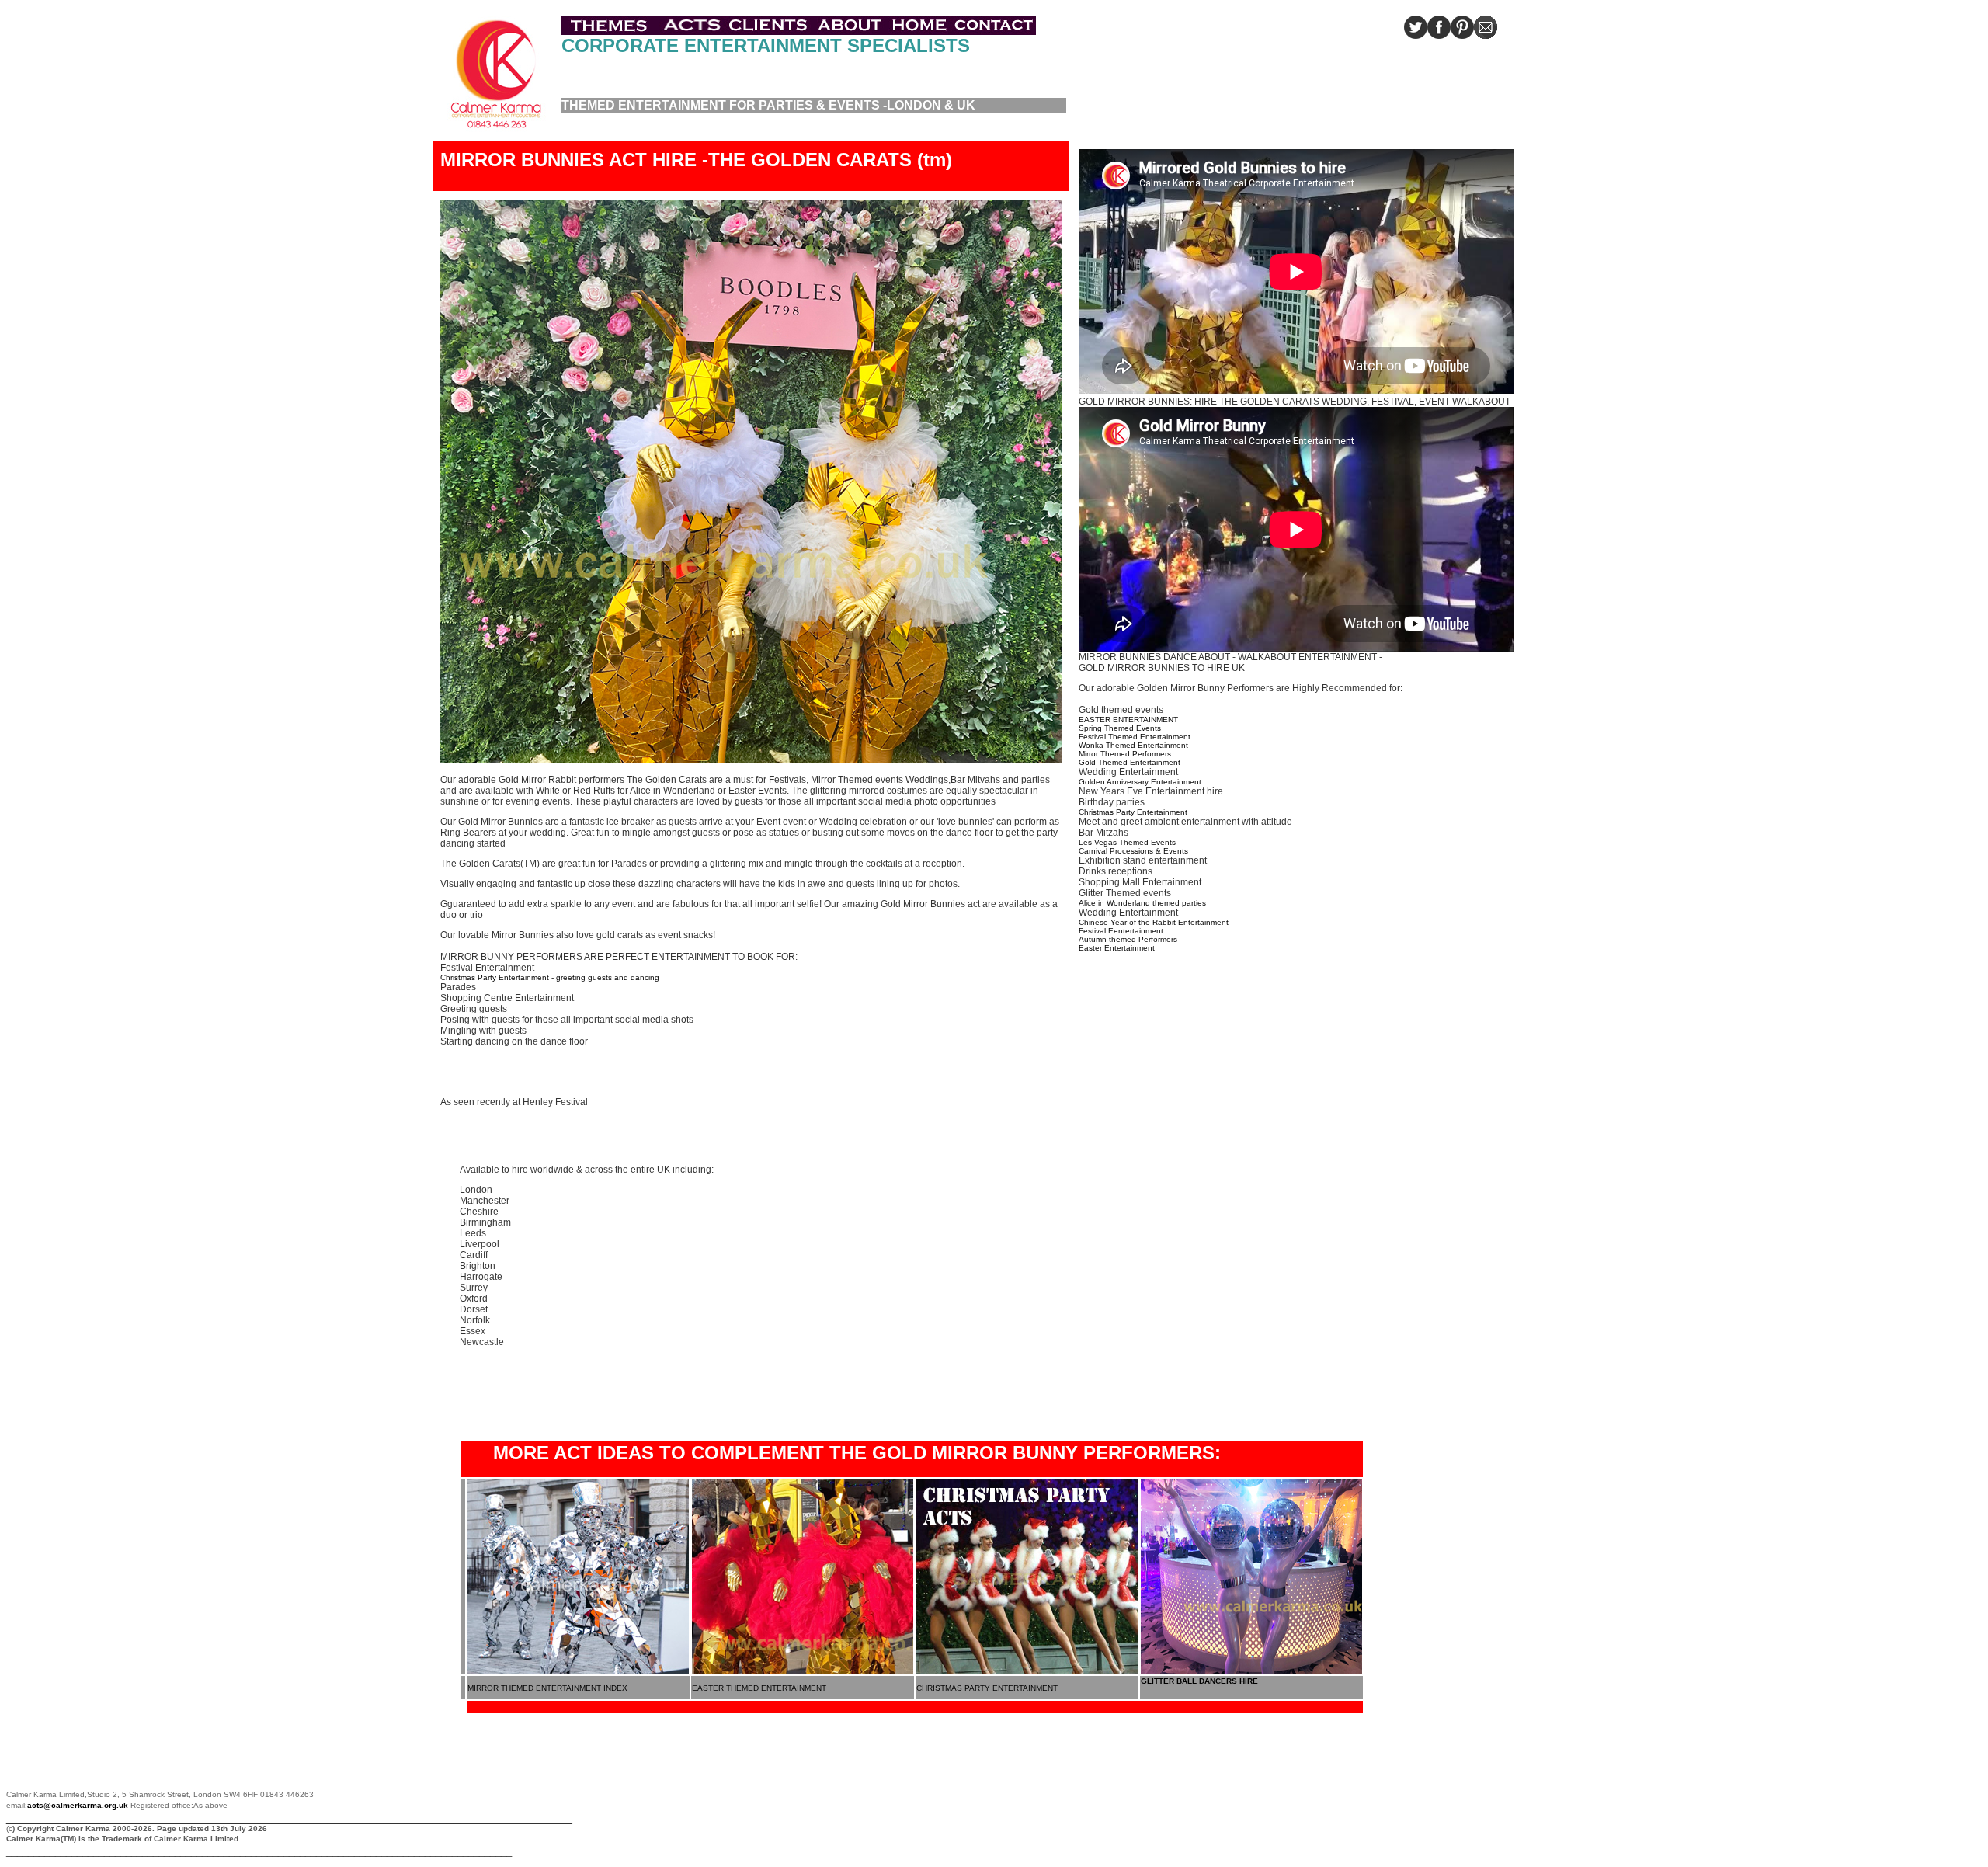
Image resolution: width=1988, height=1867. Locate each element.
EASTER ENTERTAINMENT (1128, 720)
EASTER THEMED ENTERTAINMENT (759, 1688)
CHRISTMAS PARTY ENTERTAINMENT (987, 1688)
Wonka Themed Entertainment (1133, 745)
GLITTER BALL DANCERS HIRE (1199, 1681)
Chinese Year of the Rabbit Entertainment (1154, 922)
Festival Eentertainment (1121, 931)
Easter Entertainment (1117, 948)
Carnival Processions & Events (1133, 851)
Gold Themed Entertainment (1130, 762)
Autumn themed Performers (1128, 939)
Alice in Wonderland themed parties (1142, 903)
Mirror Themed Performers (1125, 754)
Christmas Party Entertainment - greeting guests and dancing (550, 977)
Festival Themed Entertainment (1135, 737)
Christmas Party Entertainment (1133, 812)
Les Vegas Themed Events (1127, 842)
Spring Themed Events (1120, 728)
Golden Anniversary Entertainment (1140, 782)
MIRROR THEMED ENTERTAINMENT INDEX (547, 1688)
